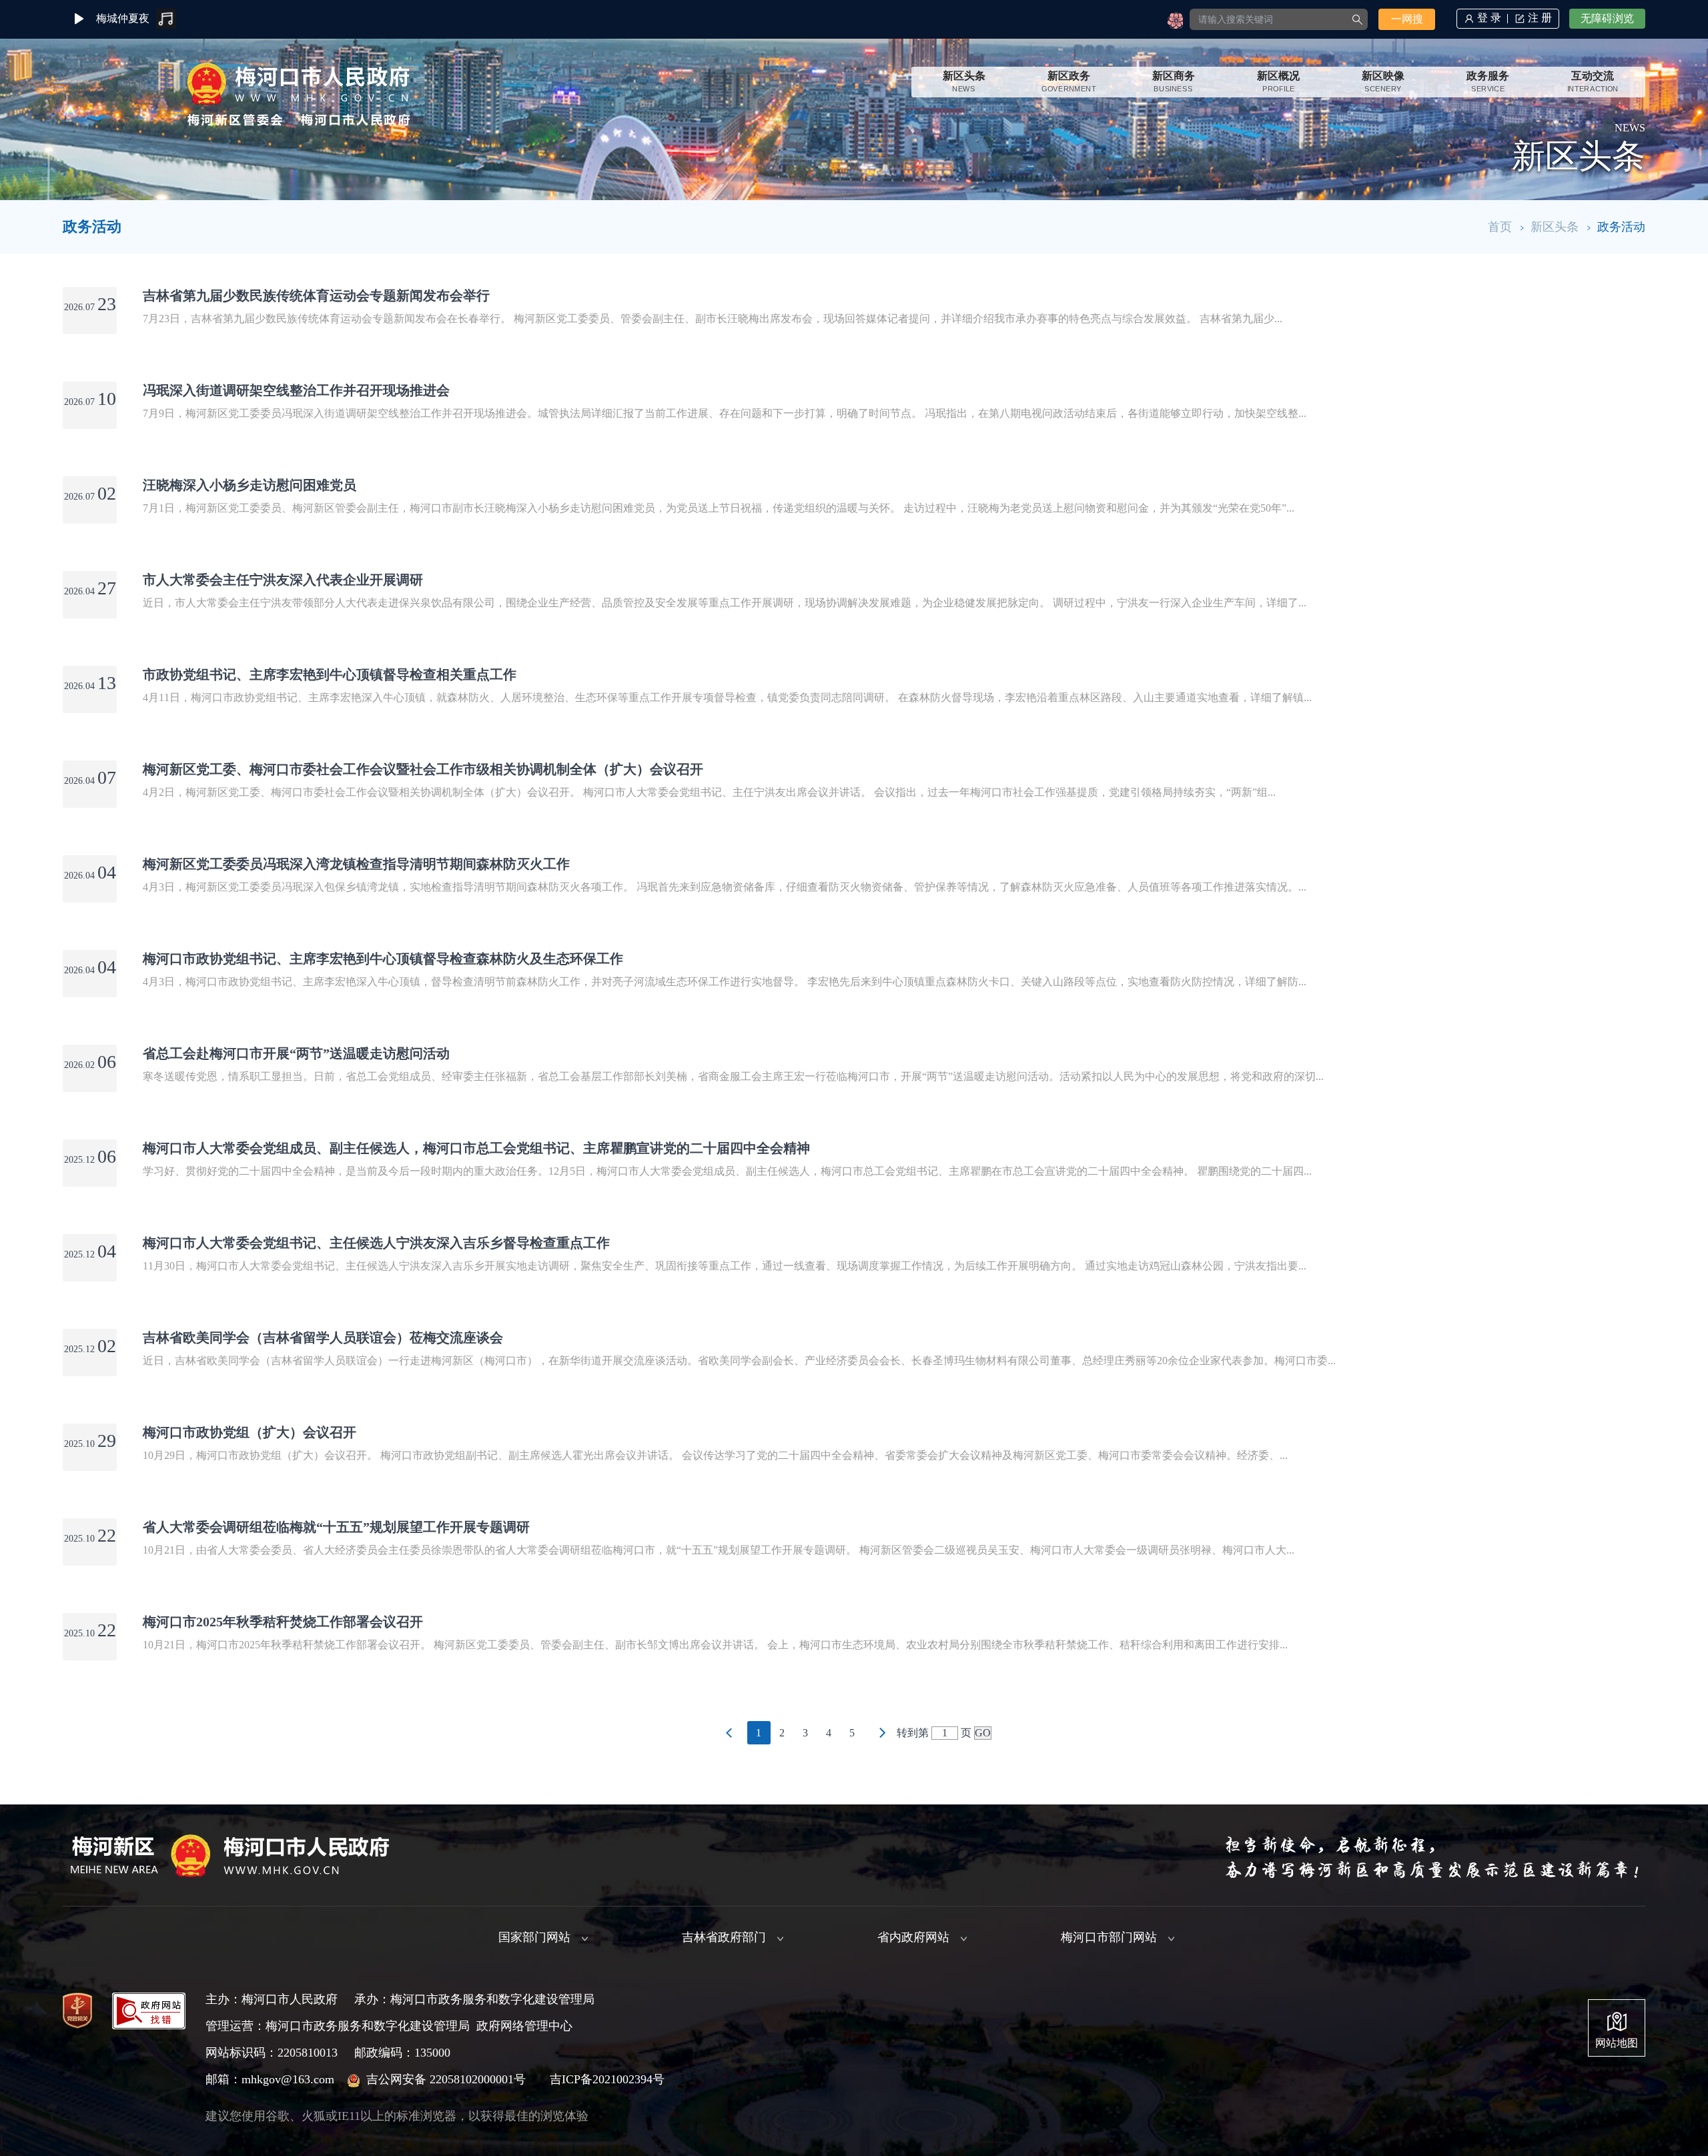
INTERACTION (1593, 89)
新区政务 (1069, 82)
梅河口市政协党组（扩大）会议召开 (250, 1432)
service (1488, 89)
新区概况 (1278, 82)
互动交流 (1593, 82)
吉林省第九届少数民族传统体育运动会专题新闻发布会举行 (316, 296)
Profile (1278, 89)
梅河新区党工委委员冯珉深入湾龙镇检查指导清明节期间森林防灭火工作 (356, 864)
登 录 (1489, 18)
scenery (1383, 89)
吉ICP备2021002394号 (607, 2079)
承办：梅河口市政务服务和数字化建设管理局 (474, 1999)
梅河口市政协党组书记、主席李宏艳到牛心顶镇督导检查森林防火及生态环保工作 (383, 959)
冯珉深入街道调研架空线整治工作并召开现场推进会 (296, 390)
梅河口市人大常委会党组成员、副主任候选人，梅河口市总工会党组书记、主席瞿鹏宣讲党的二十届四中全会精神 (476, 1148)
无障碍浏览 (1607, 18)
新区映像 (1383, 82)
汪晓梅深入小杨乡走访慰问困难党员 (250, 485)
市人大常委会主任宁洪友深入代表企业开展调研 (283, 580)
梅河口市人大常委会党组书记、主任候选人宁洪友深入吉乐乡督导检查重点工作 (376, 1243)
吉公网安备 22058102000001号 (446, 2079)
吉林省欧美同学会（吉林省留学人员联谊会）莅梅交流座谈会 (323, 1337)
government (1069, 89)
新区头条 (964, 82)
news (963, 89)
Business (1174, 89)
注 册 (1540, 18)
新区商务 (1174, 82)
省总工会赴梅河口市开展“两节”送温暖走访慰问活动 (296, 1053)
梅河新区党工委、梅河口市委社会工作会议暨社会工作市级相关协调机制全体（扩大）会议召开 (423, 769)
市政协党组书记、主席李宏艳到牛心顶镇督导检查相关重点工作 (330, 674)
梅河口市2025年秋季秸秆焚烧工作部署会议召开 (283, 1622)
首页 (1500, 227)
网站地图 (1617, 2043)
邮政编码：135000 (402, 2053)
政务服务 (1488, 82)
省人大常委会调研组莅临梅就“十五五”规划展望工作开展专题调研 (336, 1527)
